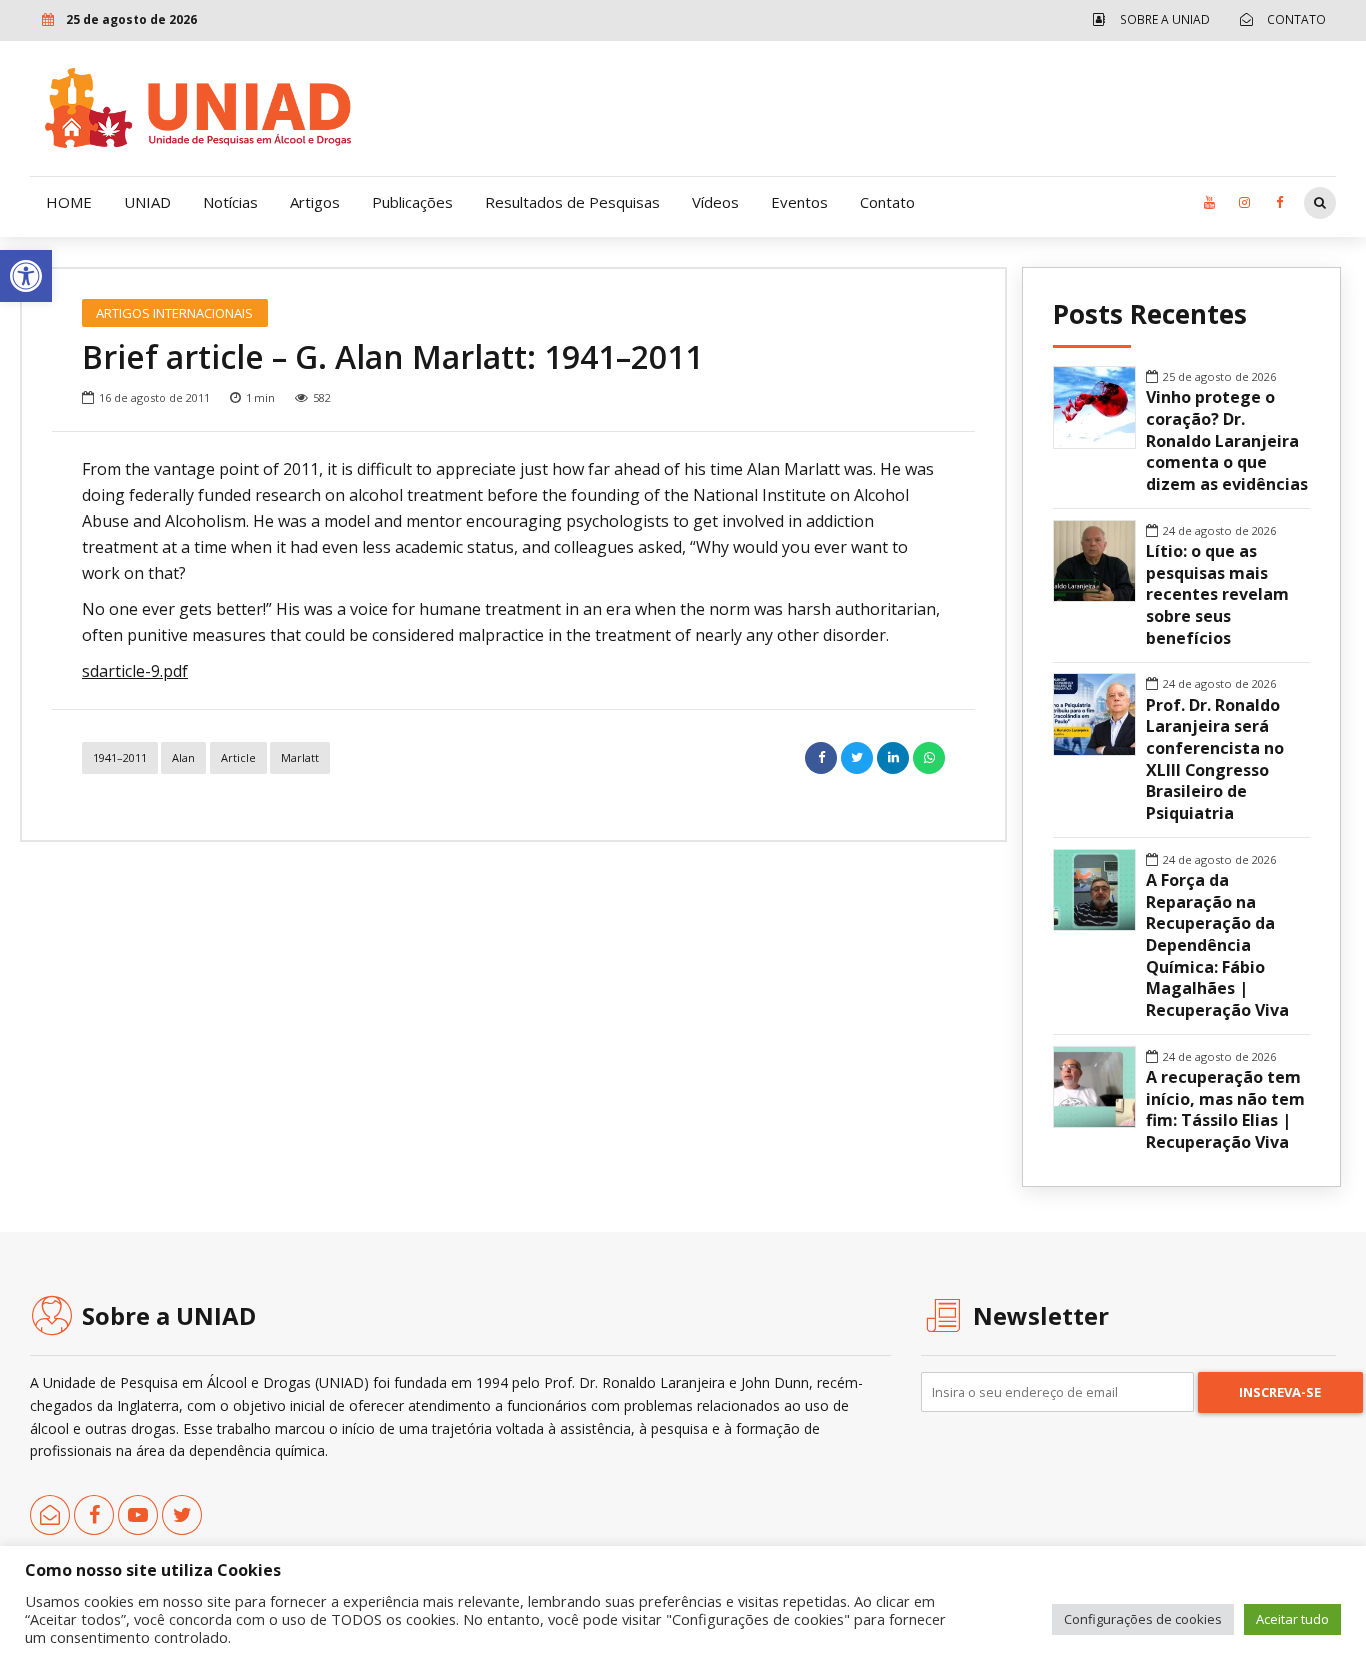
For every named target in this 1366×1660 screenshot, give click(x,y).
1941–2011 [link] (120, 757)
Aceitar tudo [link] (1292, 1619)
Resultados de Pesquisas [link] (572, 202)
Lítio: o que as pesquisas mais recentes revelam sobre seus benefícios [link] (1217, 595)
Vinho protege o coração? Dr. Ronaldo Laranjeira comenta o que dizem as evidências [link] (1227, 441)
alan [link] (183, 757)
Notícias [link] (230, 202)
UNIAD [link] (147, 202)
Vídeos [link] (715, 202)
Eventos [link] (799, 202)
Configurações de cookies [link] (1143, 1619)
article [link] (238, 757)
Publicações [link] (412, 202)
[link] (26, 276)
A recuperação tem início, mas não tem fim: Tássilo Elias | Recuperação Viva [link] (1225, 1110)
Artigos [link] (315, 202)
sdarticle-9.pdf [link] (135, 671)
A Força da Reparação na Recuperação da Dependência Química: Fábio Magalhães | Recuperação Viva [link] (1217, 945)
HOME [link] (69, 202)
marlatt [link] (300, 757)
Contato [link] (887, 202)
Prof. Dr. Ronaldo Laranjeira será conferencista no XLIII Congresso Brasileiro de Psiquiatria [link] (1215, 759)
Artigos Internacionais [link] (174, 313)
